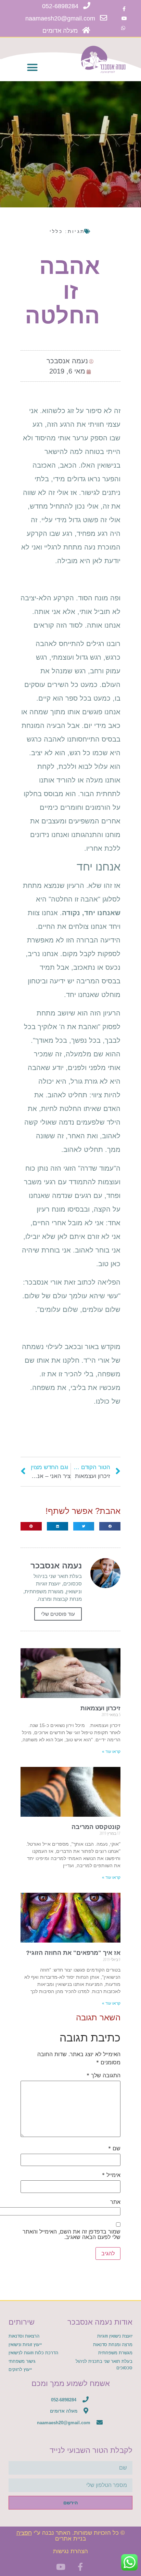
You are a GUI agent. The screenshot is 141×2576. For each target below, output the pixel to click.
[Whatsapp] (123, 28)
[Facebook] (124, 9)
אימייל (111, 2175)
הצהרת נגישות (70, 2551)
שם (114, 2148)
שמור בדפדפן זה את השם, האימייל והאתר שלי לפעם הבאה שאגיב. (72, 2234)
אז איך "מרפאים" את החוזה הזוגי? (73, 1953)
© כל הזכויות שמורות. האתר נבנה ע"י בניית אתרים (71, 2536)
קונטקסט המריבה (96, 1827)
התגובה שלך (104, 2075)
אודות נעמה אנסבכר (100, 2322)
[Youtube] (124, 18)
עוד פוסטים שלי (58, 1614)
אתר (115, 2202)
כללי (56, 231)
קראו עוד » (111, 1752)
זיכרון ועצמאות (100, 1708)
